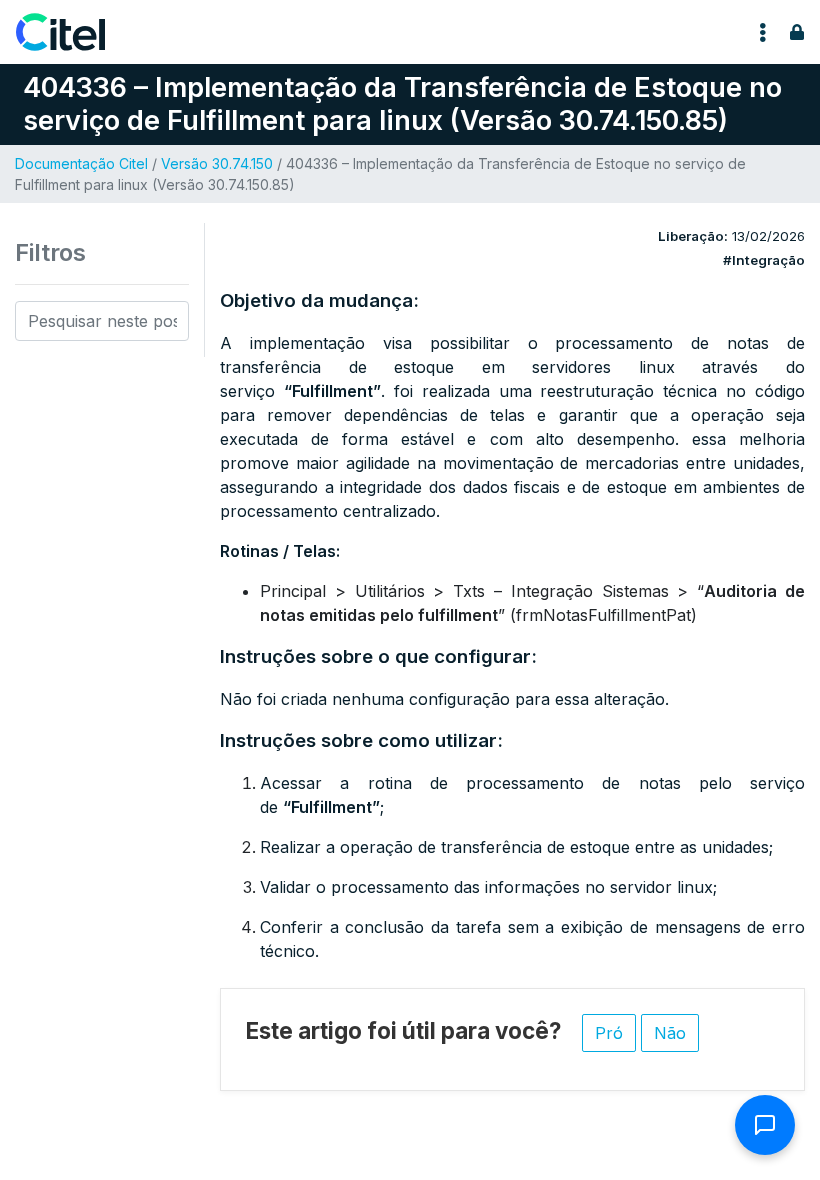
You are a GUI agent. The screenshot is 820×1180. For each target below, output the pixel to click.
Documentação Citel (81, 163)
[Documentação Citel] (72, 32)
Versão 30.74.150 (217, 163)
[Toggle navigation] (763, 32)
